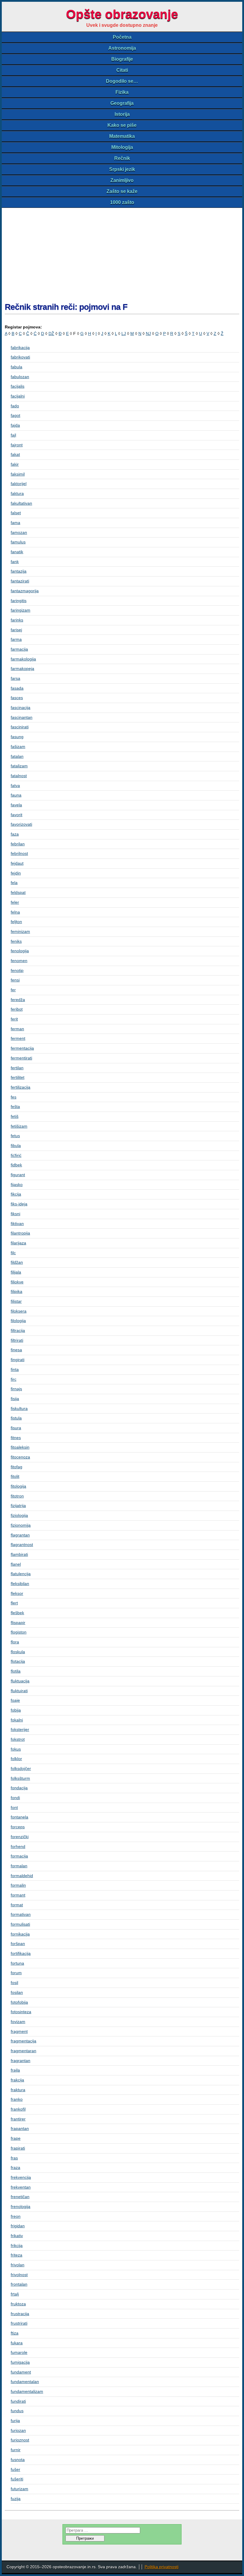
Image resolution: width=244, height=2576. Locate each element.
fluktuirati (19, 1691)
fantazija (19, 571)
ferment (18, 1038)
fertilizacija (21, 1087)
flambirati (19, 1554)
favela (16, 805)
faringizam (21, 610)
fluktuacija (20, 1681)
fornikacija (20, 1934)
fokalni (17, 1720)
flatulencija (21, 1574)
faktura (17, 493)
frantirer (18, 2119)
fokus (16, 1749)
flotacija (18, 1661)
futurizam (19, 2489)
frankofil (18, 2109)
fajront (17, 445)
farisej (16, 630)
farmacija (19, 649)
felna (15, 912)
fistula (16, 1418)
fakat (15, 454)
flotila (16, 1671)
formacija (19, 1856)
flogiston (19, 1632)
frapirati (18, 2148)
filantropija (20, 1233)
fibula (16, 1146)
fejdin (16, 873)
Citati (122, 70)
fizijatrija (18, 1506)
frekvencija (21, 2177)
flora (15, 1642)
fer (13, 990)
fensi (15, 980)
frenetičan (20, 2197)
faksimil (18, 474)
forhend (18, 1846)
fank (15, 562)
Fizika (122, 92)
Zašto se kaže (122, 191)
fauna (16, 795)
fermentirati (21, 1058)
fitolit (15, 1476)
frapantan (20, 2128)
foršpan (18, 1944)
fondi (15, 1798)
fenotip (17, 970)
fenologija (20, 951)
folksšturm (20, 1778)
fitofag (17, 1467)
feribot (17, 1009)
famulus (18, 542)
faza (15, 834)
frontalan (19, 2284)
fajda (15, 425)
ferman (17, 1029)
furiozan (18, 2430)
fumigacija (20, 2362)
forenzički (20, 1837)
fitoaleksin (20, 1447)
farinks (17, 620)
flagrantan (20, 1535)
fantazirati (20, 581)
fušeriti (17, 2479)
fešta (15, 1107)
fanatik (17, 552)
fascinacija (21, 707)
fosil (14, 1983)
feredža (18, 1000)
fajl (13, 435)
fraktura (18, 2090)
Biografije (122, 59)
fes (14, 1097)
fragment (19, 2031)
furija (15, 2421)
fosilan (17, 1992)
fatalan (17, 756)
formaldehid (22, 1876)
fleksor (17, 1593)
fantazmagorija (25, 591)
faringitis (19, 601)
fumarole (19, 2352)
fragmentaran (24, 2051)
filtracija (18, 1330)
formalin (18, 1885)
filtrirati (17, 1340)
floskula (18, 1652)
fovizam (18, 2022)
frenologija (21, 2206)
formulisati (20, 1924)
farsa (15, 678)
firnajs (16, 1389)
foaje (15, 1700)
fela (14, 883)
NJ (148, 334)
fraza (15, 2167)
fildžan (17, 1262)
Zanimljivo (122, 180)
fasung (17, 737)
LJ (124, 334)
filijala (16, 1272)
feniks (16, 941)
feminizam (20, 931)
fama (15, 523)
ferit (14, 1019)
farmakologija (23, 659)
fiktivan (17, 1224)
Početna (122, 37)
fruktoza (18, 2304)
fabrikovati (20, 357)
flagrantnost (22, 1545)
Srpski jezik (122, 169)
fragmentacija (24, 2041)
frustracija (20, 2314)
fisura (16, 1428)
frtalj (15, 2294)
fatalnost (19, 776)
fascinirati (20, 727)
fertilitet (18, 1077)
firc (14, 1379)
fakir (15, 464)
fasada (17, 688)
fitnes (16, 1438)
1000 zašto (122, 202)
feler (15, 902)
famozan (19, 532)
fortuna (17, 1963)
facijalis (18, 386)
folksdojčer (21, 1768)
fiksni (15, 1214)
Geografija (122, 103)
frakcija (17, 2080)
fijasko (17, 1185)
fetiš (15, 1116)
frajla (15, 2070)
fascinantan (22, 717)
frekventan (21, 2187)
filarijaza (18, 1243)
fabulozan (20, 377)
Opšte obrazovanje (122, 14)
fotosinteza (21, 2012)
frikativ (17, 2236)
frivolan (18, 2265)
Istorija (122, 114)
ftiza (15, 2333)
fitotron (17, 1496)
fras (14, 2158)
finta (15, 1369)
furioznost (20, 2440)
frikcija (17, 2245)
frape (16, 2138)
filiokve (17, 1282)
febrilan (18, 844)
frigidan (18, 2226)
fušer (15, 2469)
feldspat (18, 892)
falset (16, 513)
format (17, 1905)
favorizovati (21, 824)
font (14, 1807)
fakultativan (21, 503)
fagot (15, 415)
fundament (21, 2372)
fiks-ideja (19, 1204)
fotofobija (19, 2002)
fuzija (16, 2499)
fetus (15, 1136)
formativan (21, 1914)
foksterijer (20, 1729)
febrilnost (19, 853)
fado (15, 406)
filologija (18, 1321)
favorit (17, 815)
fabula (17, 367)
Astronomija (122, 48)
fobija (16, 1710)
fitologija (18, 1486)
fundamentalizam (27, 2391)
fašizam (18, 747)
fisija (15, 1399)
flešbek (17, 1613)
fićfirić (16, 1155)
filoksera (19, 1311)
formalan (19, 1866)
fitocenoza (20, 1457)
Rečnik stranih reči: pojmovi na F (66, 307)
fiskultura (19, 1408)
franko (17, 2099)
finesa (16, 1350)
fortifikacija (21, 1953)
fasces (17, 698)
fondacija (19, 1788)
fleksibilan (20, 1584)
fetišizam (19, 1126)
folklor (16, 1759)
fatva (15, 786)
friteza (17, 2255)
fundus (17, 2411)
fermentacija (22, 1048)
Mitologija (122, 147)
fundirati (18, 2401)
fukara (17, 2343)
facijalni (18, 396)
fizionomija (21, 1525)
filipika (17, 1291)
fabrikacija (20, 347)
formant (18, 1895)
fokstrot (18, 1739)
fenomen (19, 961)
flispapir (18, 1623)
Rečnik (122, 158)
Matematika (122, 136)
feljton (16, 922)
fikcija (16, 1194)
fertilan (17, 1068)
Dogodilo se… (122, 81)
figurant (18, 1175)
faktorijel (19, 484)
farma (16, 639)
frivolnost (19, 2275)
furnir (16, 2450)
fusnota (18, 2460)
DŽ (51, 334)
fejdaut (17, 863)
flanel (16, 1564)
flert (14, 1603)
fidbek (16, 1165)
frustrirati (19, 2323)
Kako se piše (122, 125)
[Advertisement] (122, 253)
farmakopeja (22, 668)
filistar (16, 1301)
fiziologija (19, 1515)
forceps (18, 1827)
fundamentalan (25, 2382)
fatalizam (19, 766)
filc (13, 1253)
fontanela (19, 1817)
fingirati (18, 1360)
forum (16, 1973)
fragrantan (21, 2061)
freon (16, 2216)
